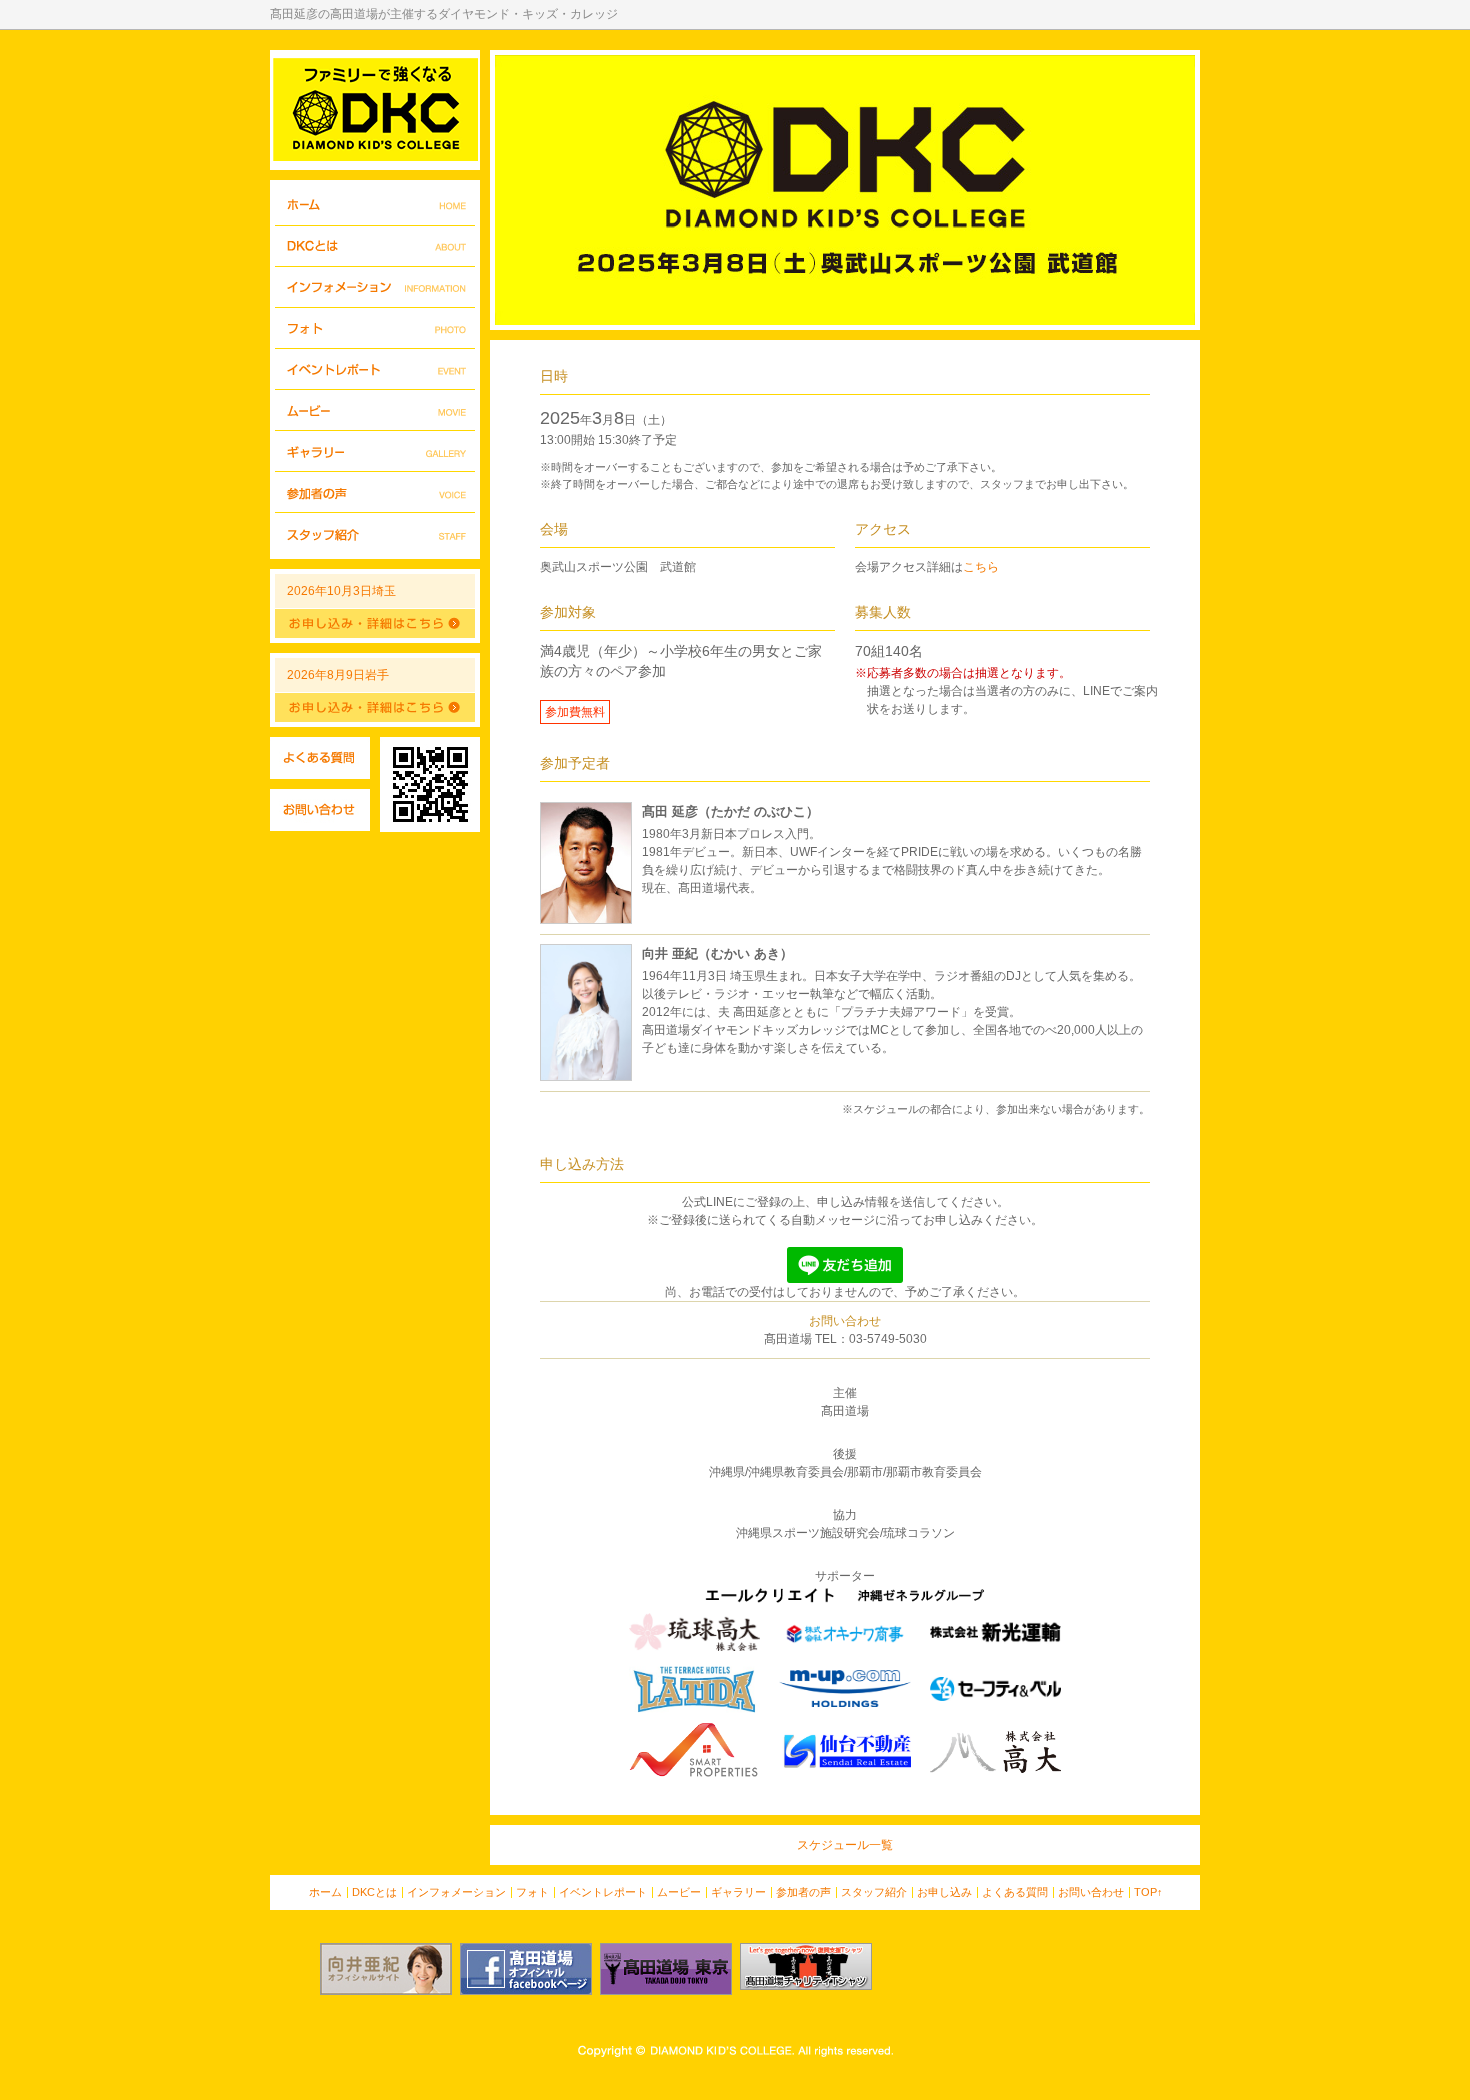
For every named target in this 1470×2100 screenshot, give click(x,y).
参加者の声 (375, 492)
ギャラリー (375, 451)
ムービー (375, 410)
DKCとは (375, 246)
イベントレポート (375, 369)
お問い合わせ (320, 810)
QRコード (430, 784)
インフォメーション (375, 287)
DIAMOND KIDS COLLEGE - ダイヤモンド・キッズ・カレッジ (375, 110)
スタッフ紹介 (375, 533)
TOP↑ (1148, 1892)
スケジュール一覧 (845, 1845)
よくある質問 (320, 758)
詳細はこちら (375, 623)
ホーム (375, 205)
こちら (981, 567)
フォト (375, 328)
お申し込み (944, 1892)
